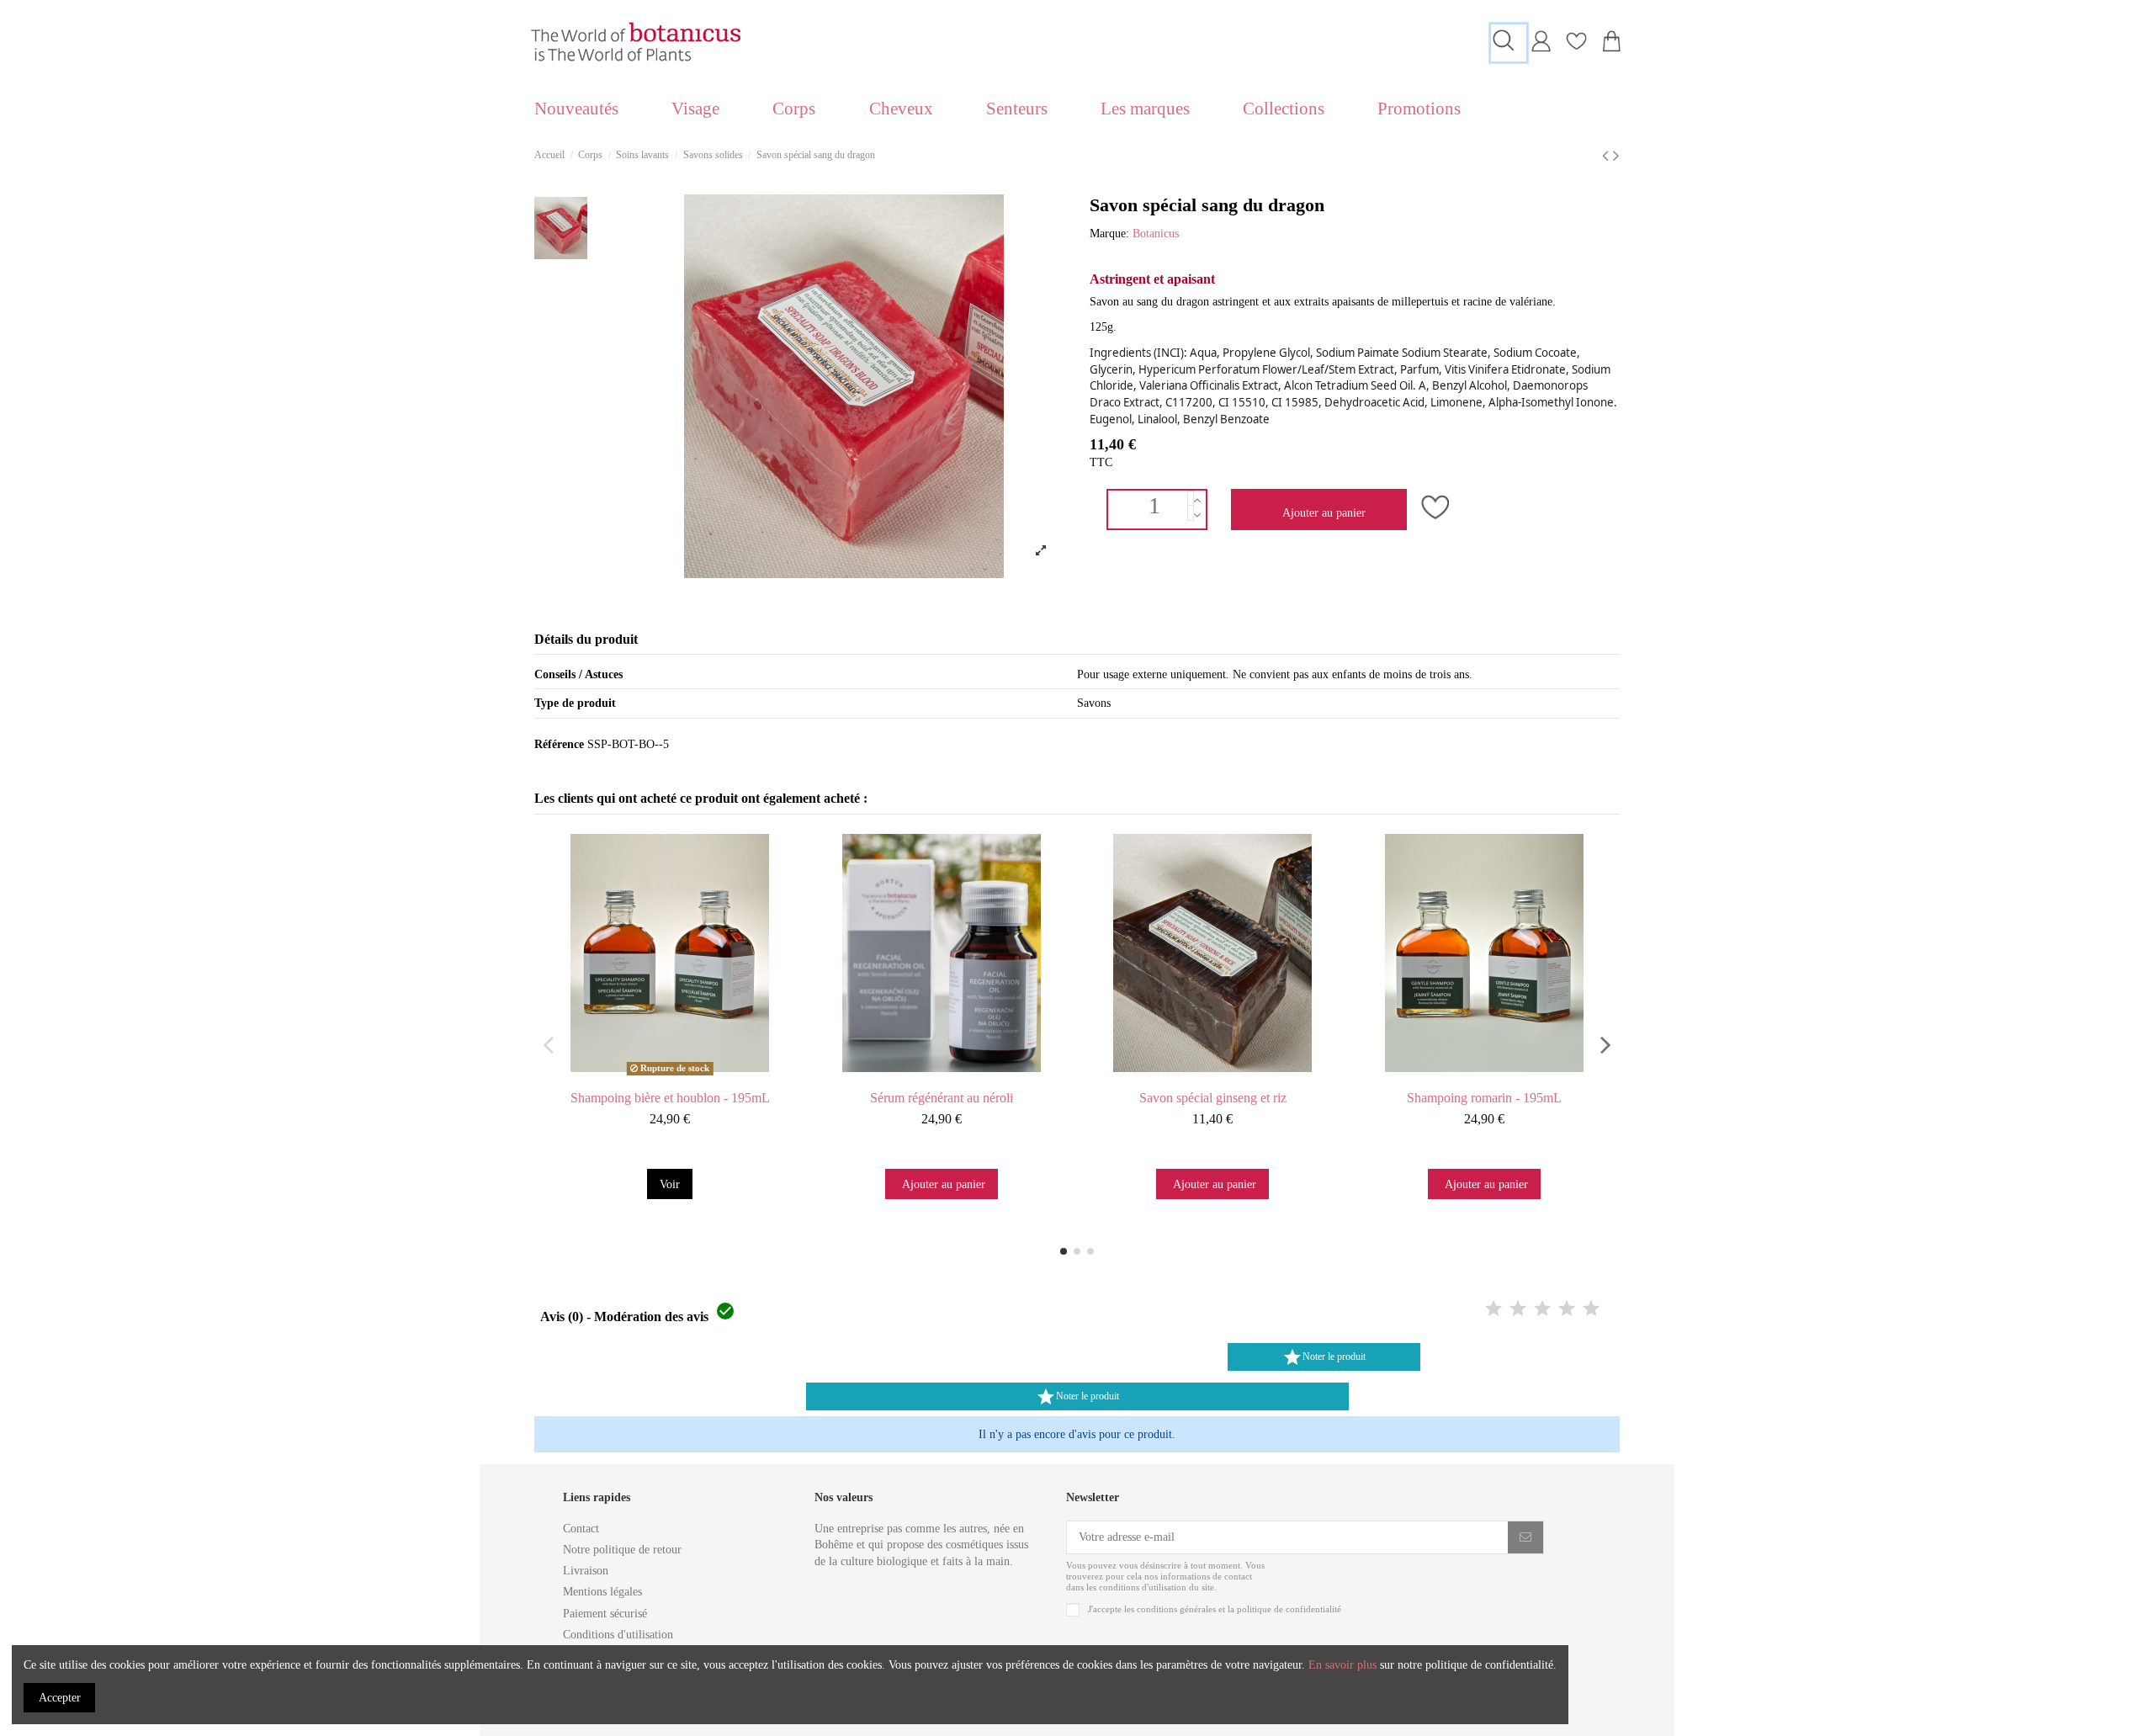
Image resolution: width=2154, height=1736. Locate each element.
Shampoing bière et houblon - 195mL (670, 1098)
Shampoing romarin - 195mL (1484, 1098)
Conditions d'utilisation (618, 1635)
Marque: (1109, 234)
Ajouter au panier (1324, 513)
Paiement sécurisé (605, 1614)
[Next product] (1616, 156)
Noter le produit (1324, 1357)
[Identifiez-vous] (1541, 48)
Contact (581, 1529)
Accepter (60, 1698)
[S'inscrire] (1525, 1537)
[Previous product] (1608, 156)
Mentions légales (602, 1592)
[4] (1567, 1310)
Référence (559, 744)
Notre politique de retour (622, 1550)
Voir (670, 1184)
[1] (1493, 1310)
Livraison (586, 1571)
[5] (1591, 1310)
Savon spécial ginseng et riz (1213, 1098)
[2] (1518, 1310)
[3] (1542, 1310)
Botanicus (1156, 234)
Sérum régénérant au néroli (942, 1098)
